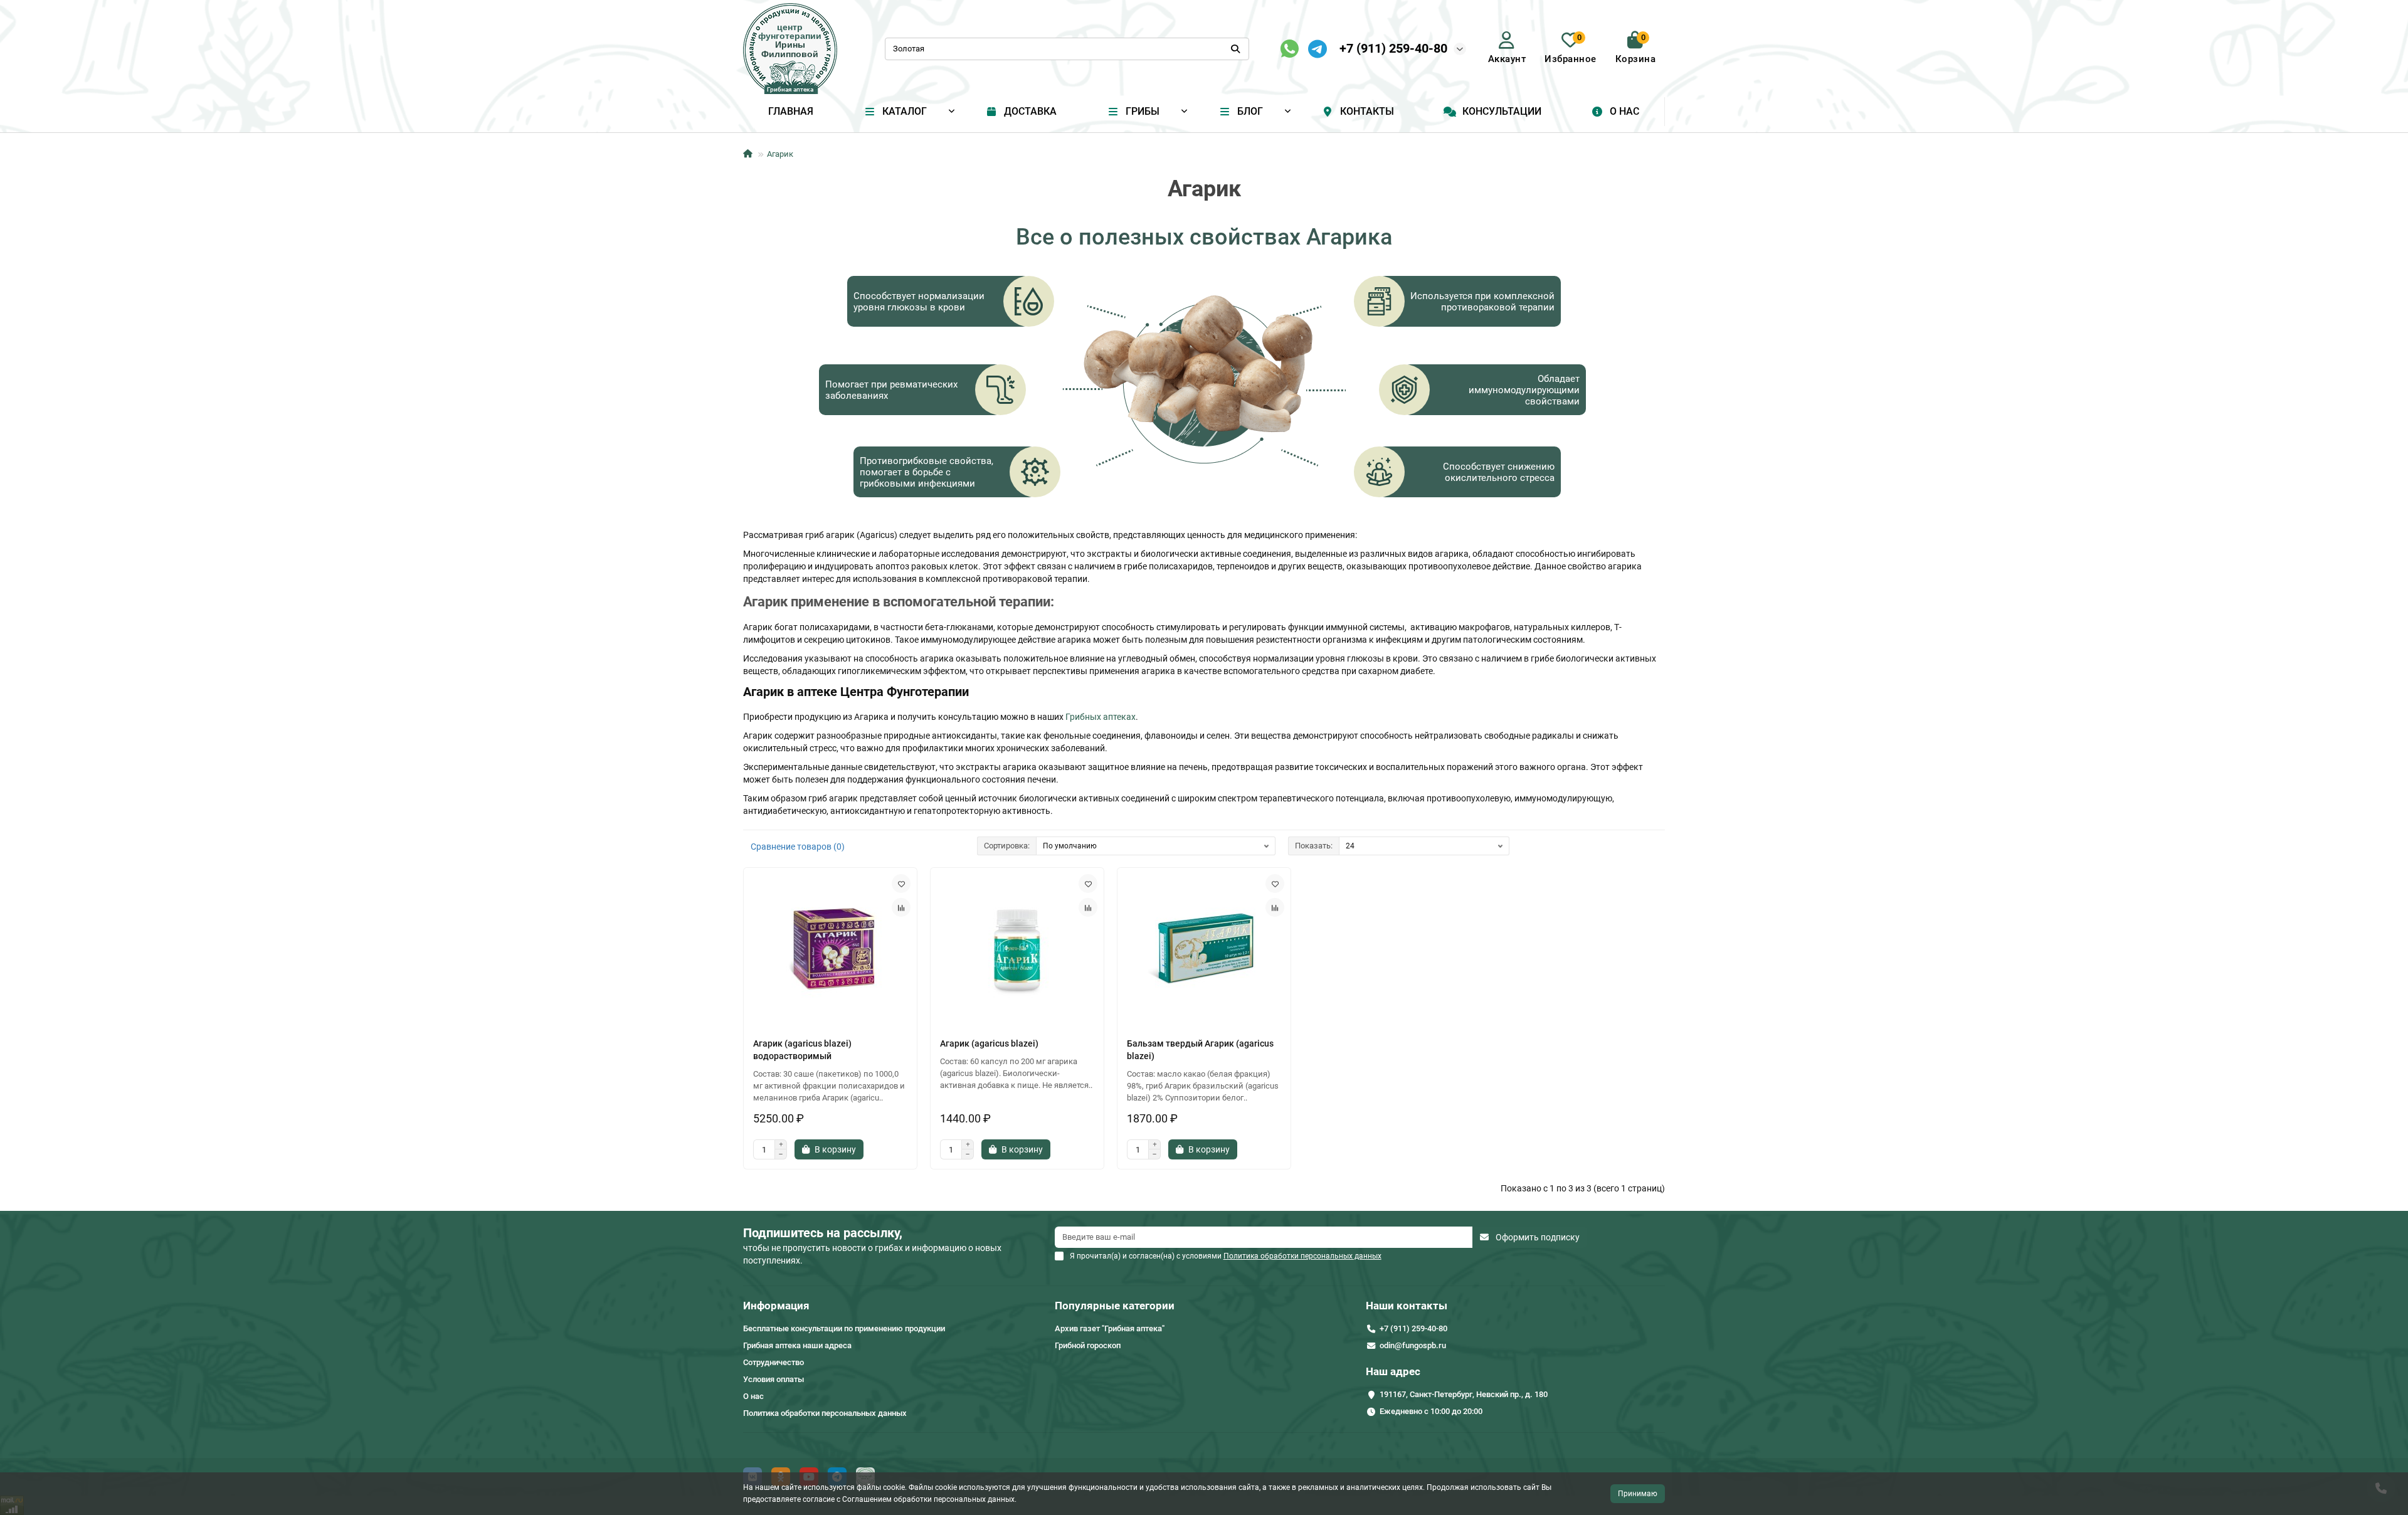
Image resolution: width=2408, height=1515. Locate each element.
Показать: (1314, 846)
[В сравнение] (901, 907)
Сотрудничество (774, 1362)
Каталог (905, 111)
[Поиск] (1235, 49)
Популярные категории (1115, 1306)
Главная (791, 111)
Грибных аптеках (1101, 717)
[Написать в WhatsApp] (1290, 49)
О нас (1624, 111)
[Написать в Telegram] (1318, 49)
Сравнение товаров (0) (798, 847)
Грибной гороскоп (1088, 1345)
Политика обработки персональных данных (825, 1413)
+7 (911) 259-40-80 (1393, 48)
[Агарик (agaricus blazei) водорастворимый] (830, 949)
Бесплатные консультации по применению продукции (844, 1328)
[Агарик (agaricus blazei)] (1017, 949)
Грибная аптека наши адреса (797, 1345)
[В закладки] (901, 884)
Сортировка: (1007, 846)
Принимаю (1638, 1494)
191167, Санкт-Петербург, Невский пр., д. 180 (1464, 1394)
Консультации (1502, 111)
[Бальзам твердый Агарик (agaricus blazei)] (1204, 949)
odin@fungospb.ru (1413, 1345)
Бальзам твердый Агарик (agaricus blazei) (1200, 1050)
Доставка (1030, 111)
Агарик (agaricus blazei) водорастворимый (802, 1050)
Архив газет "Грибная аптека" (1110, 1328)
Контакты (1367, 111)
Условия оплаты (774, 1379)
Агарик (780, 154)
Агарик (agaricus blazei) (989, 1043)
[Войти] (1507, 40)
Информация (776, 1306)
